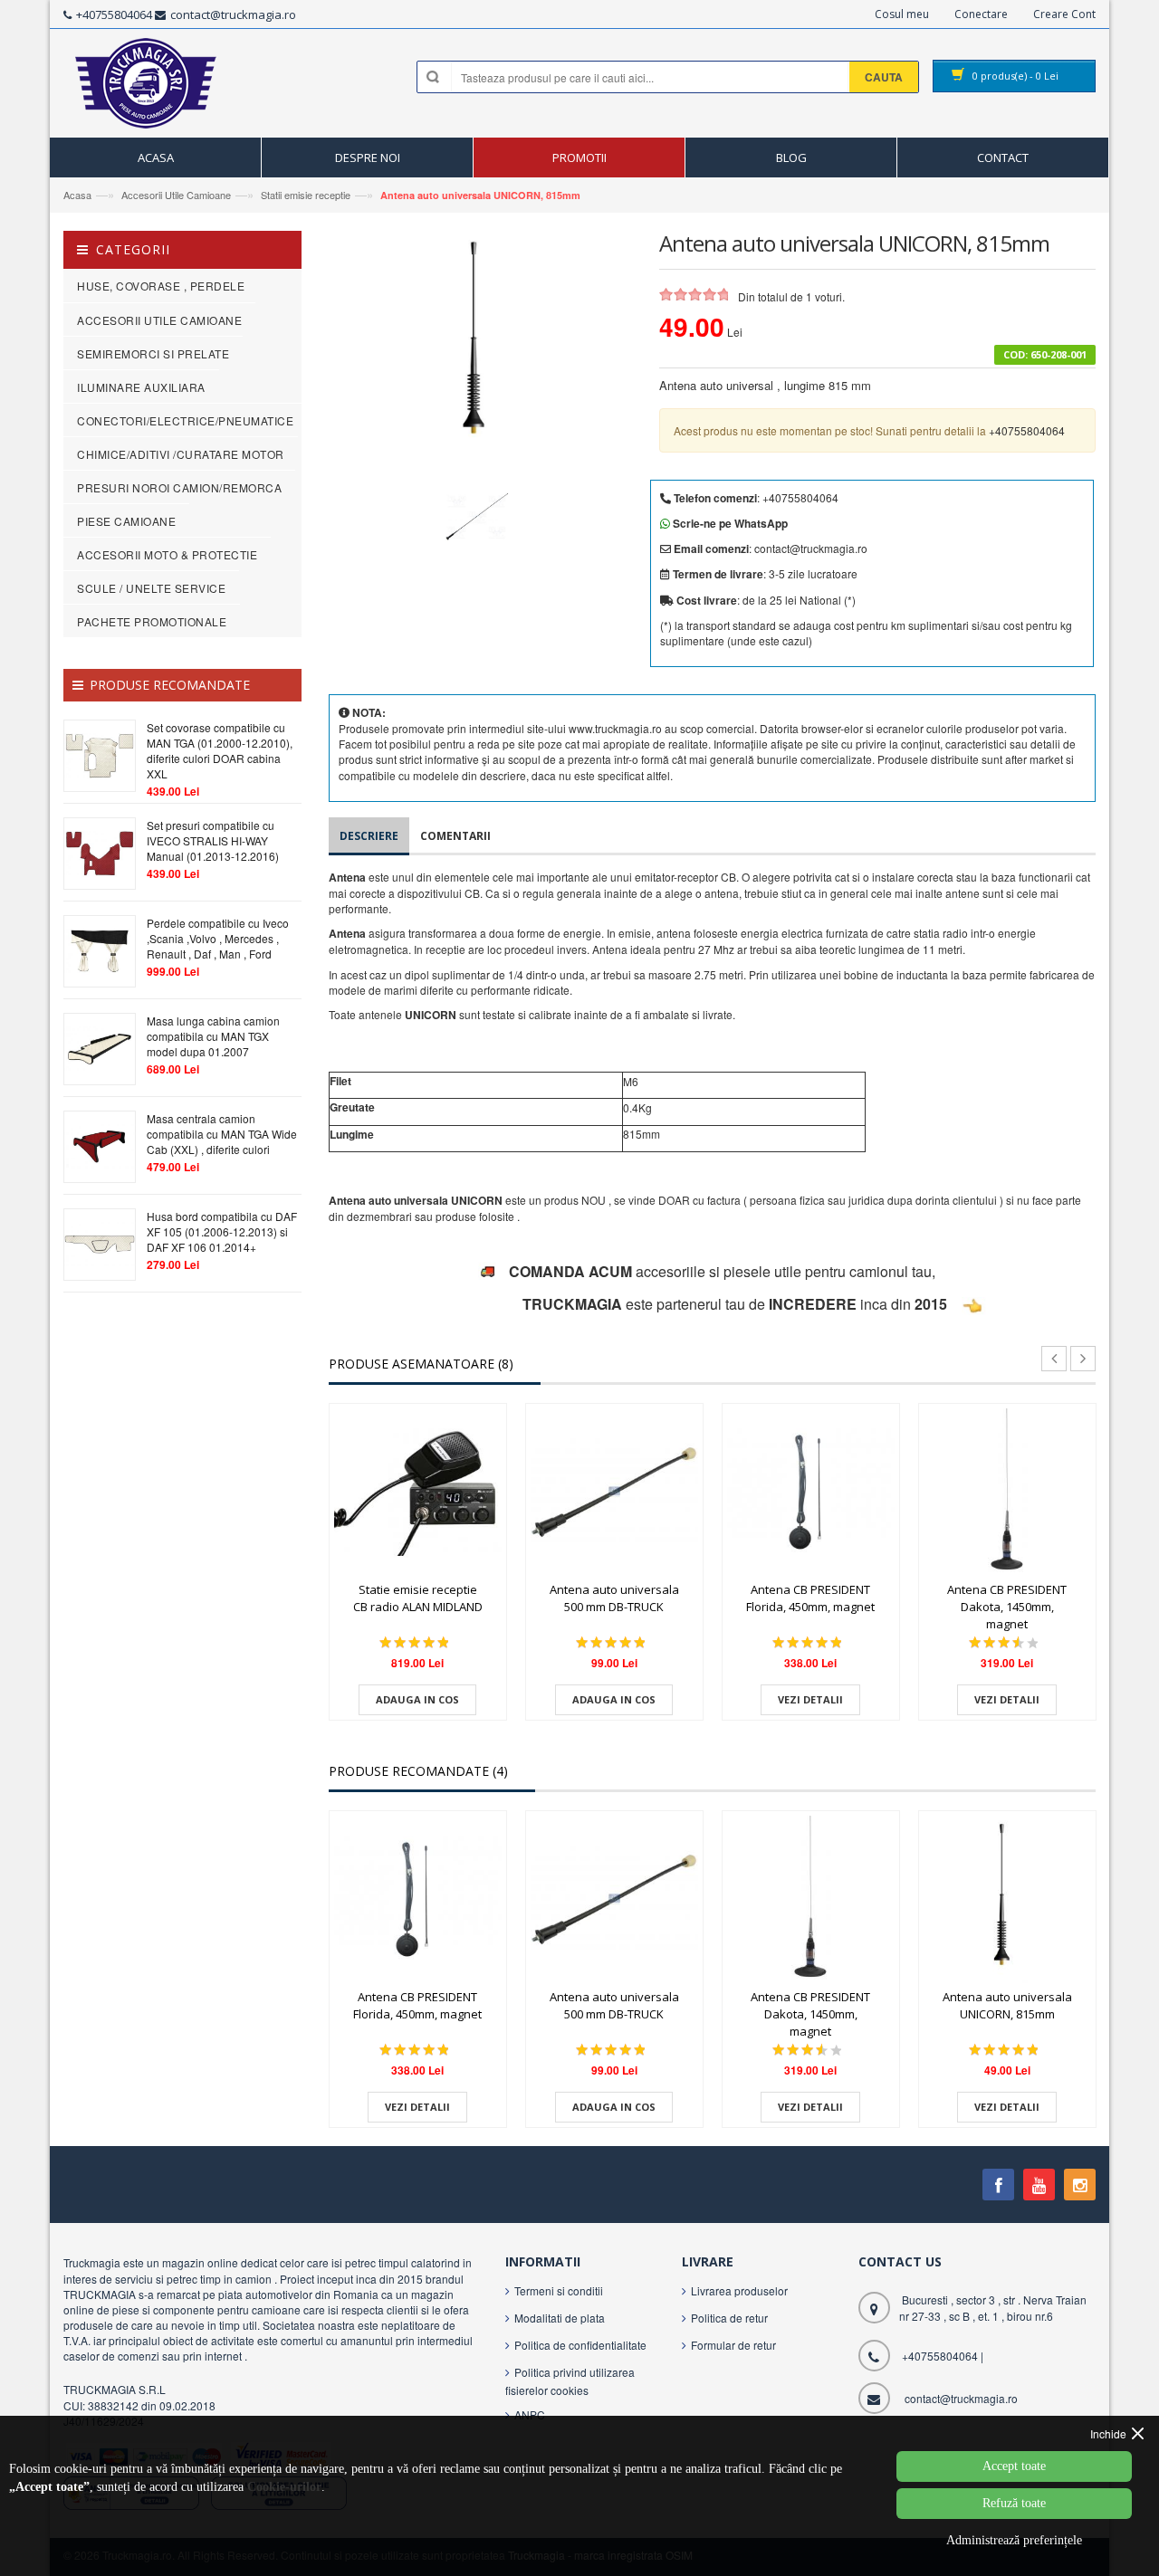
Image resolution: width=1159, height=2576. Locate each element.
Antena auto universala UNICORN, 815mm (480, 195)
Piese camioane (126, 521)
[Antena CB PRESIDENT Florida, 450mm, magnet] (811, 1492)
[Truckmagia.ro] (147, 88)
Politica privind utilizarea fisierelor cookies (570, 2381)
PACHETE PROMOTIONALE (152, 621)
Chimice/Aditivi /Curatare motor (181, 454)
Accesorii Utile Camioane (176, 195)
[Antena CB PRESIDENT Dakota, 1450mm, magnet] (1007, 1492)
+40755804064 (114, 14)
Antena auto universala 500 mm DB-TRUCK (614, 1598)
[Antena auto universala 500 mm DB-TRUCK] (614, 1492)
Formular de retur (733, 2345)
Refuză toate (1014, 2503)
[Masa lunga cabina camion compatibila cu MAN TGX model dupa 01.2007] (100, 1047)
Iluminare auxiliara (141, 387)
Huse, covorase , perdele (161, 286)
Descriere (369, 836)
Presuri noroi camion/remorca (179, 487)
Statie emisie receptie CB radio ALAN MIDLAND (418, 1598)
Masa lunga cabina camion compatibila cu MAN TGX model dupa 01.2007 (213, 1036)
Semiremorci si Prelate (153, 353)
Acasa (77, 195)
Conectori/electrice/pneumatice (185, 420)
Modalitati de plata (560, 2318)
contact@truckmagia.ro (233, 14)
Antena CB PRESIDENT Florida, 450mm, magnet (810, 1598)
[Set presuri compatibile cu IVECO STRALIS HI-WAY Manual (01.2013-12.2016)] (100, 851)
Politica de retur (729, 2318)
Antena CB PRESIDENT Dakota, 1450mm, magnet (1007, 1606)
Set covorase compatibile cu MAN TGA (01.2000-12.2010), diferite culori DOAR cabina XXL (220, 750)
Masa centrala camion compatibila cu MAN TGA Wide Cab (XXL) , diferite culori (222, 1134)
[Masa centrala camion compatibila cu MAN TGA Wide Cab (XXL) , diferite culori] (100, 1145)
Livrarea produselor (739, 2290)
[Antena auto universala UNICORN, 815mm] (1007, 1899)
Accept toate (1014, 2466)
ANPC (530, 2414)
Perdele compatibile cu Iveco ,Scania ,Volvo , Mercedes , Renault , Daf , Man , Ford (218, 938)
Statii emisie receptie (304, 195)
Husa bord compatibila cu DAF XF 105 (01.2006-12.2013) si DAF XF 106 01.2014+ (222, 1231)
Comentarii (455, 836)
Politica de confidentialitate (580, 2345)
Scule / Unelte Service (151, 588)
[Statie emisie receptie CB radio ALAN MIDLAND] (418, 1492)
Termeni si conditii (559, 2290)
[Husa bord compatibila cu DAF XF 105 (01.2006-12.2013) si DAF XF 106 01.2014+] (100, 1242)
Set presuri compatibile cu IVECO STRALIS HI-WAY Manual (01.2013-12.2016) (213, 840)
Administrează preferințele (1014, 2540)
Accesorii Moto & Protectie (167, 554)
